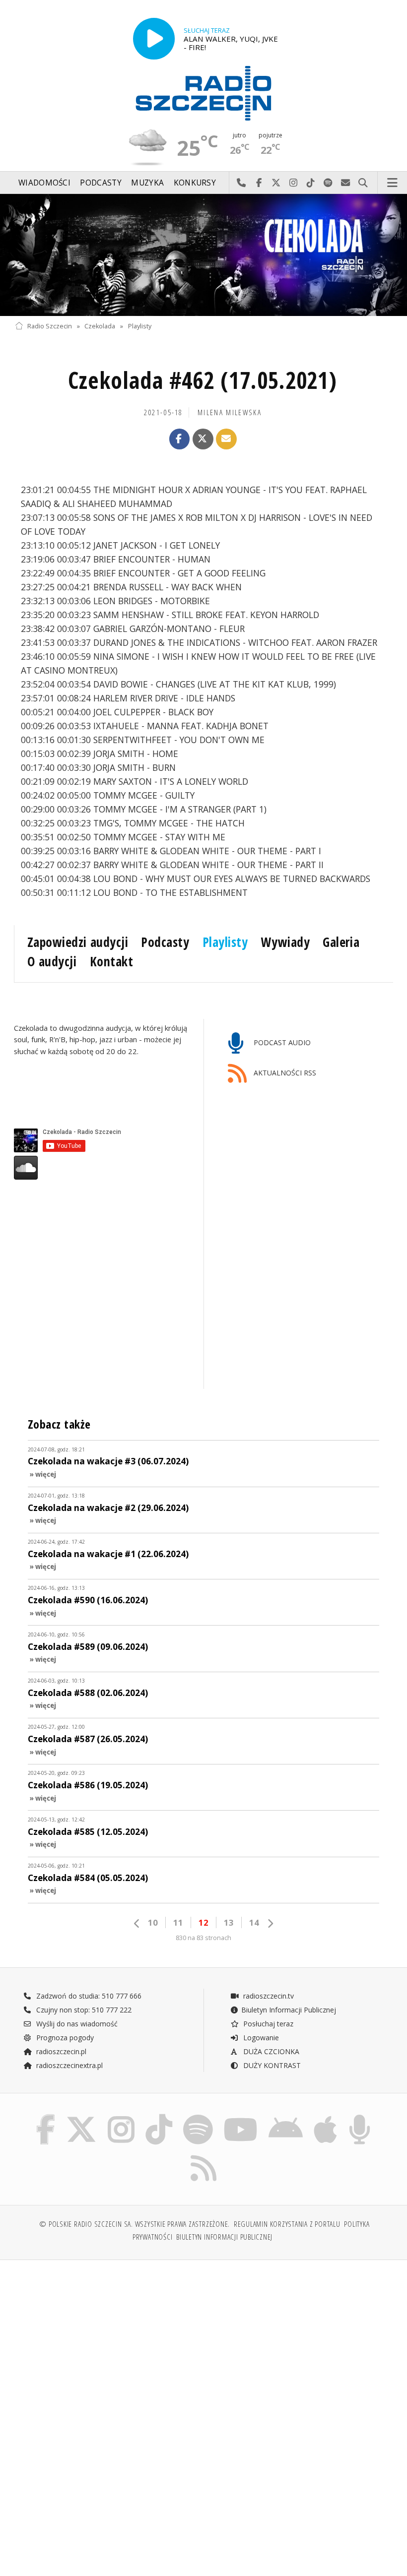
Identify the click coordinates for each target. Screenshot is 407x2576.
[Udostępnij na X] (203, 439)
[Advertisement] (108, 2343)
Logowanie (260, 2038)
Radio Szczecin (50, 326)
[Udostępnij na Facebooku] (180, 439)
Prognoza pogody (64, 2038)
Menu (393, 183)
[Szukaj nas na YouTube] (240, 2116)
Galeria (341, 942)
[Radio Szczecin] (203, 93)
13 (229, 1922)
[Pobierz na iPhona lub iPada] (325, 2116)
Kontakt (112, 961)
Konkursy (195, 183)
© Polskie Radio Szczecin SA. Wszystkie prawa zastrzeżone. (135, 2224)
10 (153, 1922)
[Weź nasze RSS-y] (203, 2155)
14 (254, 1922)
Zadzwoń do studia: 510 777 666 (88, 1996)
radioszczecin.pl (60, 2051)
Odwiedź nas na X (276, 183)
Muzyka (147, 183)
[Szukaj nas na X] (81, 2116)
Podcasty (101, 183)
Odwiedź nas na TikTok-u (311, 183)
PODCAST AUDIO (281, 1043)
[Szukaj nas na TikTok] (159, 2116)
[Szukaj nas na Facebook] (45, 2116)
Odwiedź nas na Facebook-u (259, 183)
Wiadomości (44, 183)
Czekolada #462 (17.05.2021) (203, 380)
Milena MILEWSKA (230, 412)
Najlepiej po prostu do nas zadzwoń (241, 183)
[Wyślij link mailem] (226, 439)
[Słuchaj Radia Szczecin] (154, 39)
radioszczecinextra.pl (68, 2065)
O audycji (52, 961)
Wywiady (286, 942)
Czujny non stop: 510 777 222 (83, 2010)
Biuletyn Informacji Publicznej (289, 2010)
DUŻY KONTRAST (271, 2065)
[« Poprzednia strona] (137, 1923)
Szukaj (363, 183)
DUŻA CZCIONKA (270, 2051)
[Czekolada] (203, 255)
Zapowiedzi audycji (78, 942)
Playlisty (140, 326)
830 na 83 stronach (203, 1938)
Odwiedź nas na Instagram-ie (294, 183)
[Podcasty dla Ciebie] (360, 2116)
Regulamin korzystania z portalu (287, 2224)
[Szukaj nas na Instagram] (121, 2116)
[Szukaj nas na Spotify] (198, 2116)
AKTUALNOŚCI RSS (284, 1073)
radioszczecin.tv (268, 1996)
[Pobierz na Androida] (286, 2116)
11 (178, 1922)
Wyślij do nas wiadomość (346, 183)
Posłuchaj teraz (267, 2024)
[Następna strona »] (270, 1923)
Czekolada (100, 326)
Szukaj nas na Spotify (328, 183)
